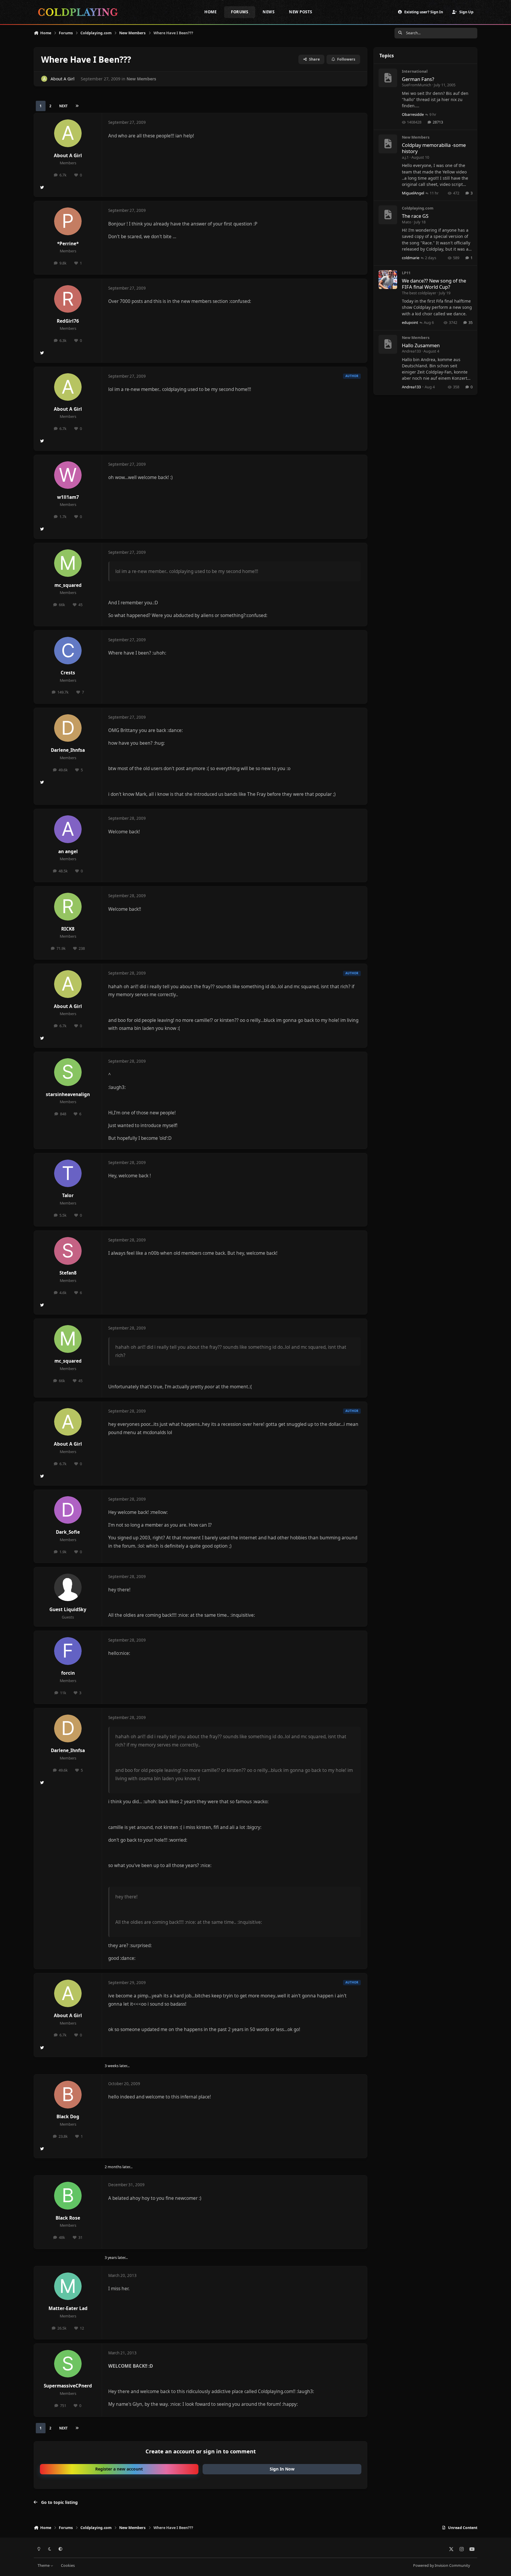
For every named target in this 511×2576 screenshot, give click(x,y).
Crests (68, 673)
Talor (68, 1196)
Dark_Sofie (68, 1532)
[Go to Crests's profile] (68, 651)
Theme (44, 2566)
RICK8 (68, 929)
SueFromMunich (417, 85)
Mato (407, 222)
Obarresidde (413, 114)
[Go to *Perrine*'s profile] (68, 221)
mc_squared (68, 585)
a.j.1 (405, 157)
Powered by (442, 2566)
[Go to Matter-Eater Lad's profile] (68, 2286)
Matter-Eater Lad (68, 2308)
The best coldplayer (419, 293)
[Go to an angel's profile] (68, 829)
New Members (141, 79)
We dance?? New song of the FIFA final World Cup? (434, 284)
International (415, 71)
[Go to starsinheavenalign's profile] (68, 1072)
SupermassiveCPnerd (68, 2386)
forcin (68, 1673)
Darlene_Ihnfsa (68, 750)
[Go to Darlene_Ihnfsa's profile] (68, 728)
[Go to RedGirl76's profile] (68, 299)
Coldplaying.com (418, 208)
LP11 (406, 273)
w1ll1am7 (68, 497)
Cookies (68, 2566)
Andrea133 (411, 351)
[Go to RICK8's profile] (68, 907)
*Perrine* (68, 244)
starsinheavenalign (68, 1094)
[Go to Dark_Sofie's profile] (68, 1510)
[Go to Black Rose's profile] (68, 2196)
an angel (68, 852)
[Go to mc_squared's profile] (68, 563)
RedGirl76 (68, 321)
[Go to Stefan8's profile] (68, 1251)
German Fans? (418, 79)
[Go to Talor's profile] (68, 1173)
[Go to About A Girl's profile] (44, 79)
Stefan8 (68, 1273)
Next (63, 106)
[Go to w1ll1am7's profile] (68, 475)
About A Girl (63, 79)
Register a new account (119, 2469)
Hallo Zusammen (421, 345)
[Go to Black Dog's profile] (68, 2095)
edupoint (410, 322)
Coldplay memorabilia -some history (434, 148)
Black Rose (68, 2218)
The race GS (415, 216)
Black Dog (68, 2117)
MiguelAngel (413, 193)
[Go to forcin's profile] (68, 1651)
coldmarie (411, 258)
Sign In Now (282, 2469)
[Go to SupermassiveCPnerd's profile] (68, 2364)
